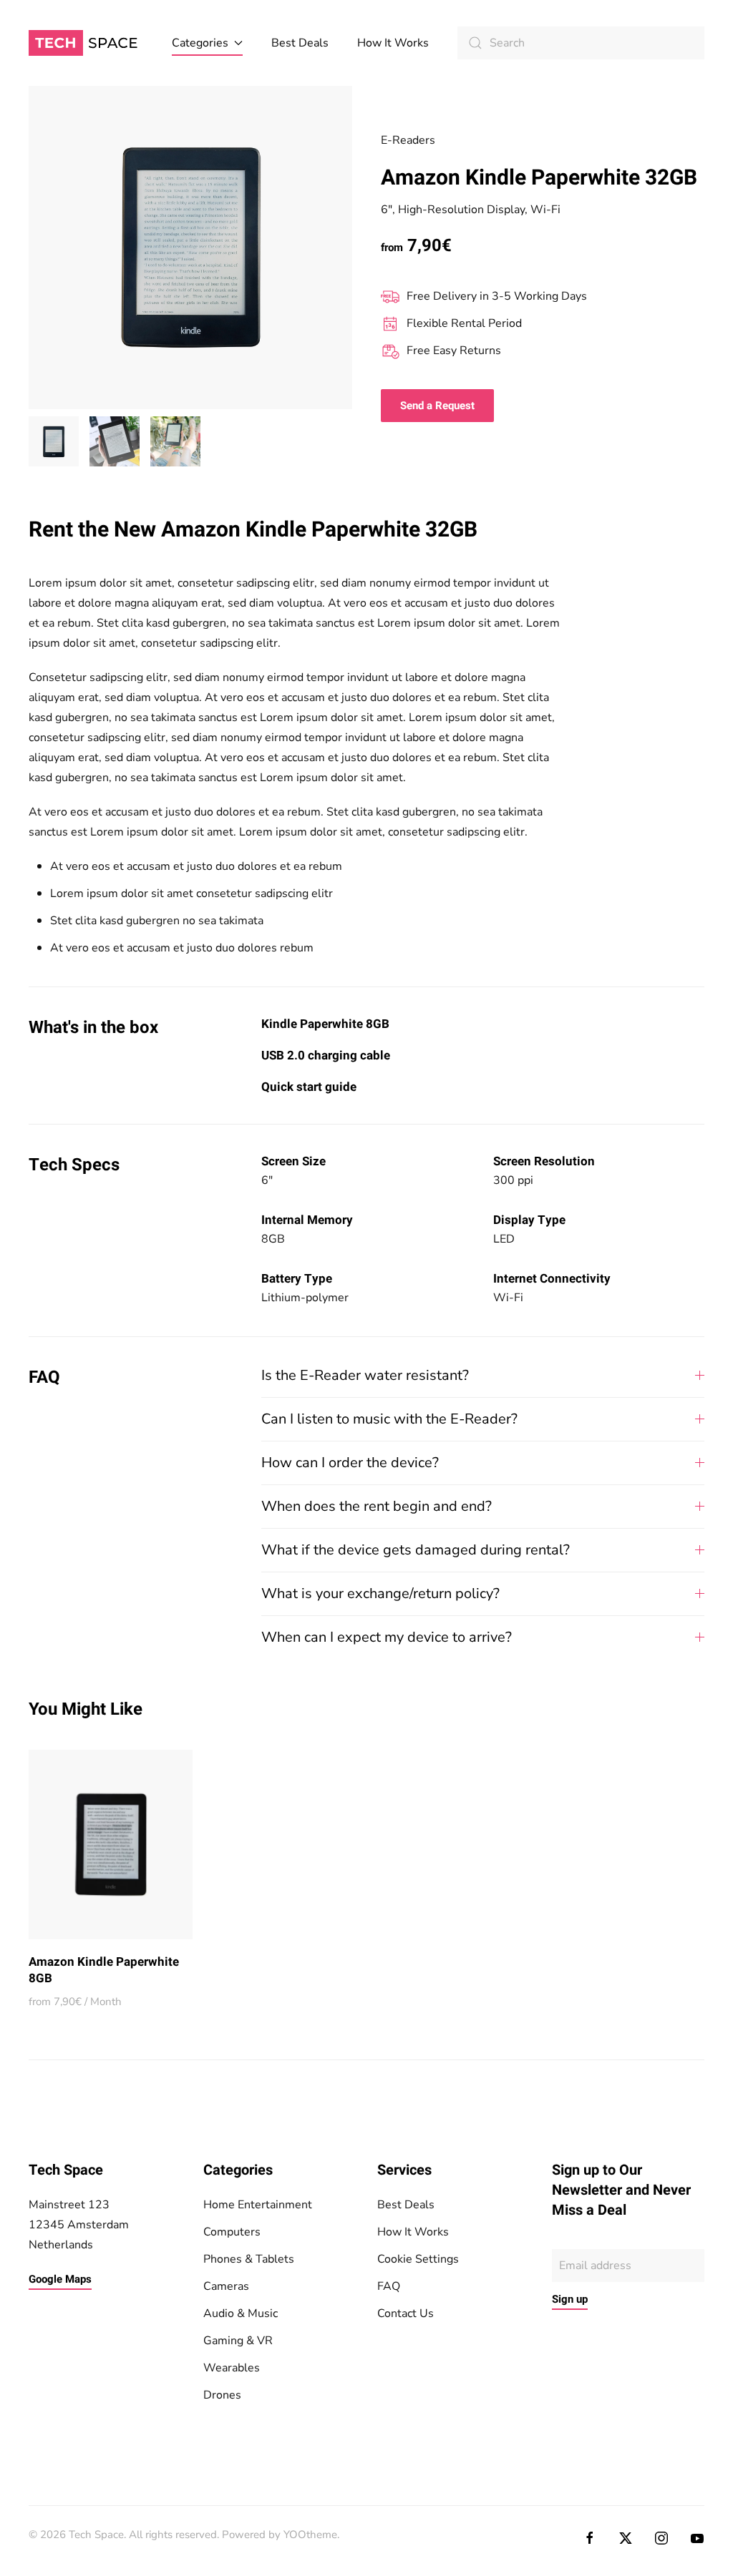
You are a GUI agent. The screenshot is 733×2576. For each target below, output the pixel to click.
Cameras (226, 2286)
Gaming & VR (238, 2341)
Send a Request (437, 406)
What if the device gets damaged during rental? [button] (416, 1550)
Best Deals (300, 43)
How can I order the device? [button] (350, 1463)
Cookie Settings (418, 2259)
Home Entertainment (258, 2205)
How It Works (393, 43)
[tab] (54, 441)
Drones (222, 2395)
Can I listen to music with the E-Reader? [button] (389, 1419)
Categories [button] (200, 43)
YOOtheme (310, 2535)
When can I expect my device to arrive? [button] (387, 1637)
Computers (232, 2232)
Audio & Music (241, 2313)
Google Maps (60, 2279)
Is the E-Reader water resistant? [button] (365, 1375)
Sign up (570, 2299)
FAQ (389, 2286)
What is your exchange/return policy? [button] (380, 1593)
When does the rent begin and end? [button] (377, 1506)
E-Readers (408, 140)
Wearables (232, 2368)
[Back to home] (86, 43)
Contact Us (406, 2313)
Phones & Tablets (249, 2259)
